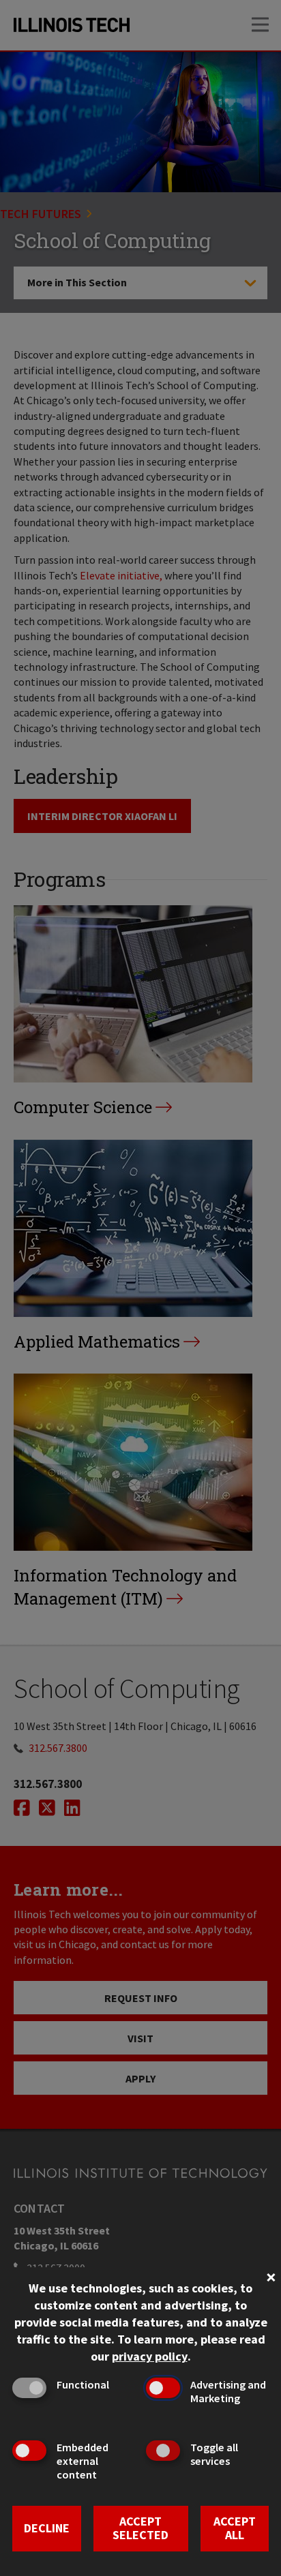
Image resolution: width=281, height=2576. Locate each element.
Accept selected (140, 2528)
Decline (47, 2528)
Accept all (235, 2528)
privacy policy (150, 2356)
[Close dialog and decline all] (271, 2276)
